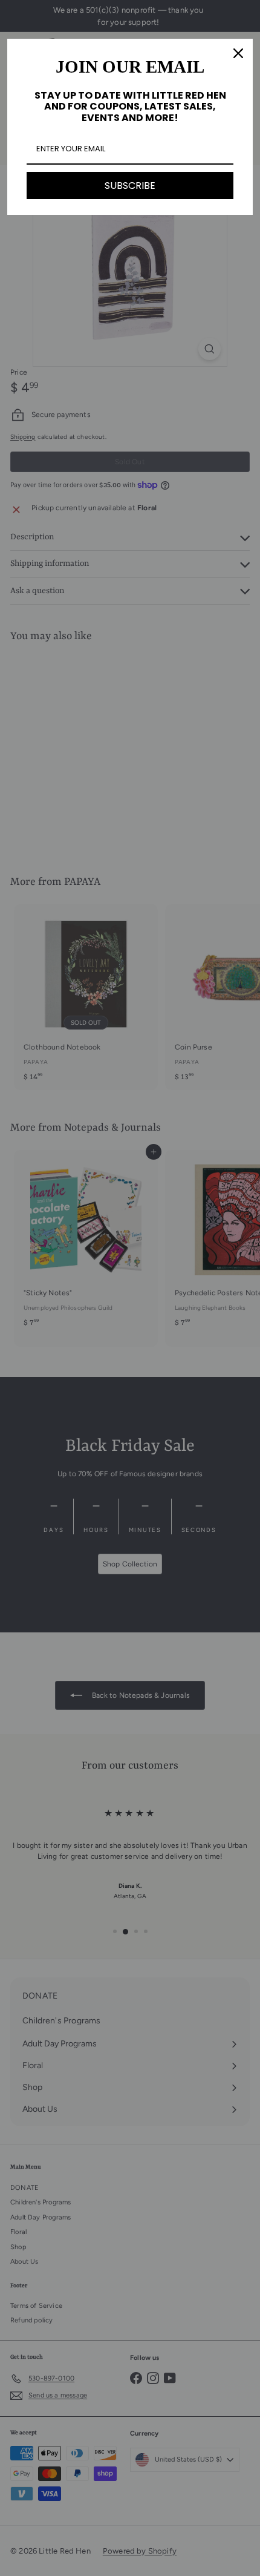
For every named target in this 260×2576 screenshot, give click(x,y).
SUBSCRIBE (130, 186)
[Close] (238, 53)
